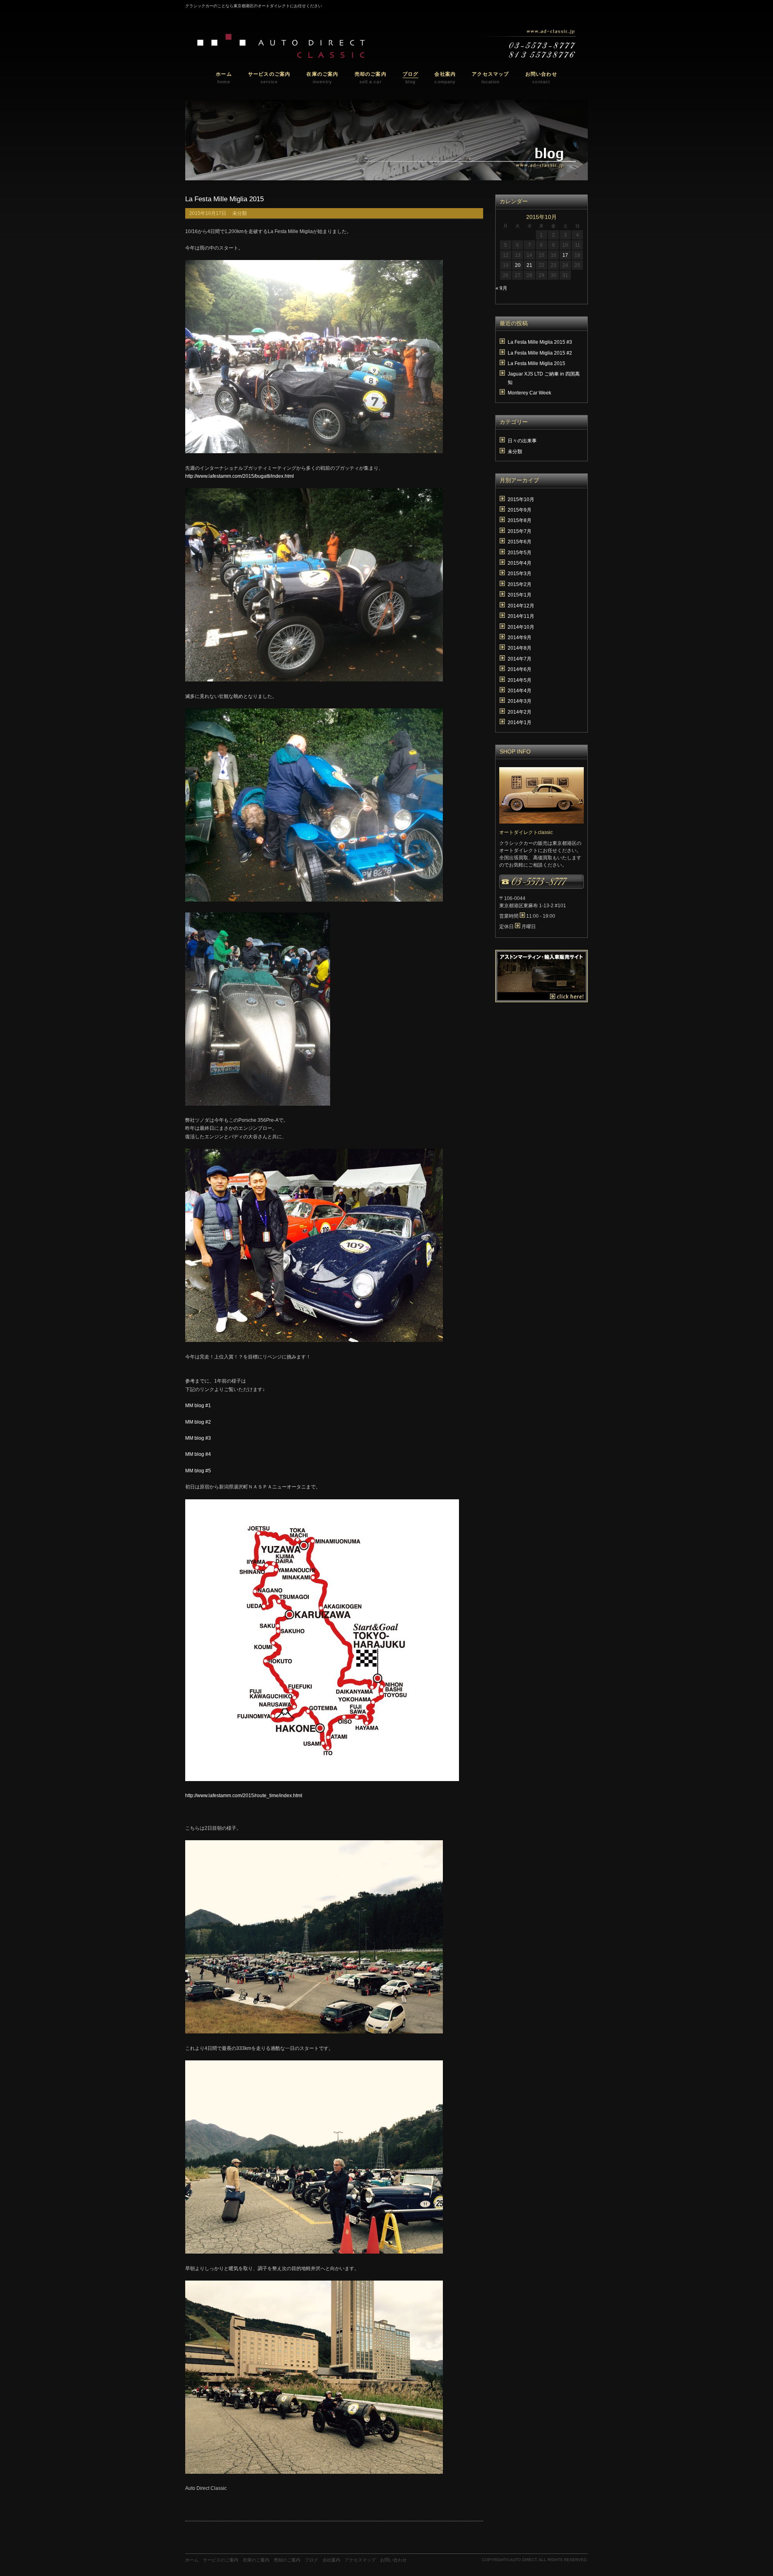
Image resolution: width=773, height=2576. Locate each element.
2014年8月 (520, 648)
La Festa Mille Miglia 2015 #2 (540, 353)
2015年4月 (520, 563)
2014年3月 (520, 701)
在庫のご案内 (256, 2560)
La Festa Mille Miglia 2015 (224, 199)
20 (518, 265)
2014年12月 (521, 606)
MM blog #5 (198, 1471)
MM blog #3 (198, 1438)
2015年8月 (520, 520)
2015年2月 (520, 584)
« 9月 (501, 288)
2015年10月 (521, 500)
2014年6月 (520, 669)
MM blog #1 (198, 1406)
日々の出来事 (522, 441)
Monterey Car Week (529, 393)
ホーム (192, 2560)
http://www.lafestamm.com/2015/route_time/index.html (244, 1796)
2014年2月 (520, 712)
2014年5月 (520, 680)
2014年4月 (520, 691)
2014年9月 (520, 638)
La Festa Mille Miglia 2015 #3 (540, 342)
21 (529, 265)
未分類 (240, 213)
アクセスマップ (360, 2560)
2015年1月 (520, 595)
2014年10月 (521, 627)
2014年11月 (521, 616)
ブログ (311, 2560)
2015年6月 (520, 542)
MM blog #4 (198, 1454)
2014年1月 (520, 722)
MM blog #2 (198, 1422)
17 (565, 255)
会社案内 (331, 2560)
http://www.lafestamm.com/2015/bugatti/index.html (240, 476)
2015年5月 (520, 553)
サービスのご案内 (221, 2560)
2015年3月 (520, 574)
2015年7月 (520, 531)
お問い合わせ (393, 2560)
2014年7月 (520, 659)
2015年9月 (520, 510)
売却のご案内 (287, 2560)
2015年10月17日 (208, 213)
